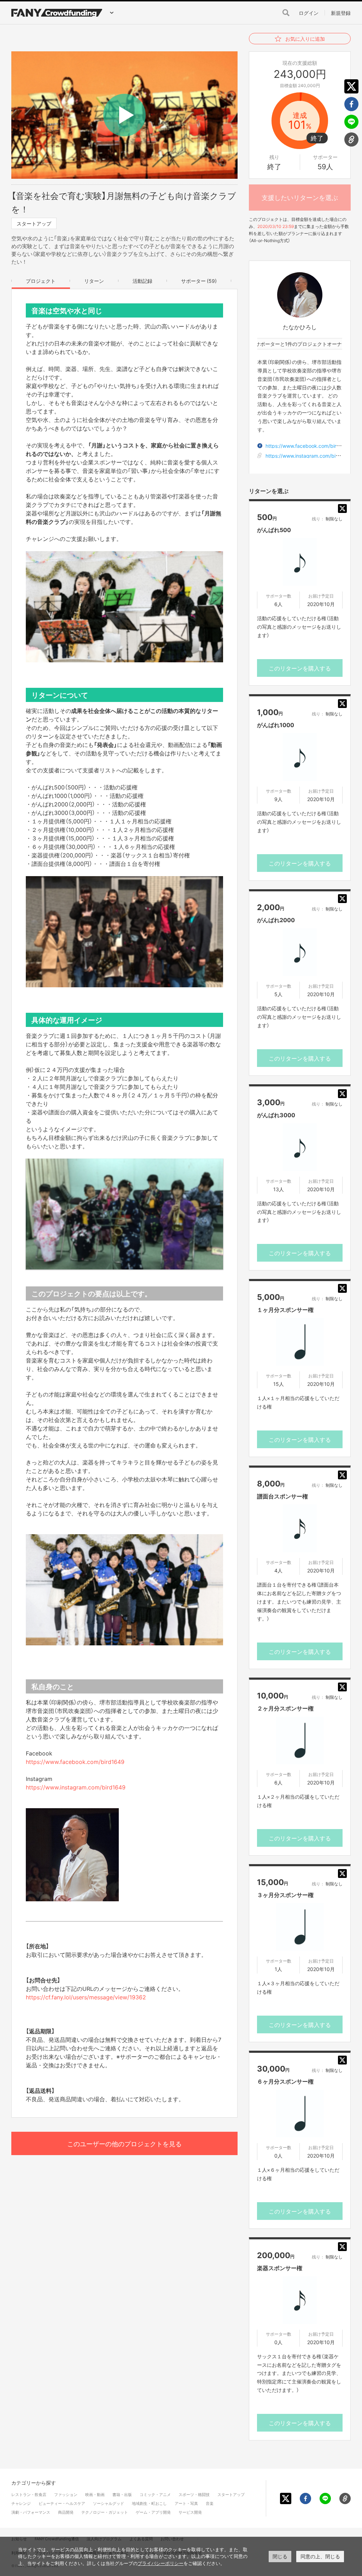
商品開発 (66, 2512)
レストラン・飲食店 (29, 2494)
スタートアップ (34, 223)
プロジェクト (41, 281)
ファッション (66, 2494)
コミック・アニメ (155, 2494)
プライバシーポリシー (160, 2563)
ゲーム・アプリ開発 (153, 2512)
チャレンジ (21, 2503)
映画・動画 (95, 2494)
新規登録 (341, 13)
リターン (94, 281)
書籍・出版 (122, 2494)
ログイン (309, 13)
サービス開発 (190, 2512)
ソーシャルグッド (109, 2503)
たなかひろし (300, 327)
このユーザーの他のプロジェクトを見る (124, 2144)
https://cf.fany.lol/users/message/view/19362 (86, 1997)
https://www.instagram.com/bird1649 (76, 1787)
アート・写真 (186, 2503)
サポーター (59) (199, 281)
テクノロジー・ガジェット (105, 2512)
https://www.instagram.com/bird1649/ (310, 456)
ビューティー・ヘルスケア (62, 2503)
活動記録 (142, 281)
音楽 (210, 2503)
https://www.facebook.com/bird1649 (75, 1761)
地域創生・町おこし (149, 2503)
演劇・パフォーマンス (31, 2512)
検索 (286, 13)
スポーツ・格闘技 (194, 2494)
